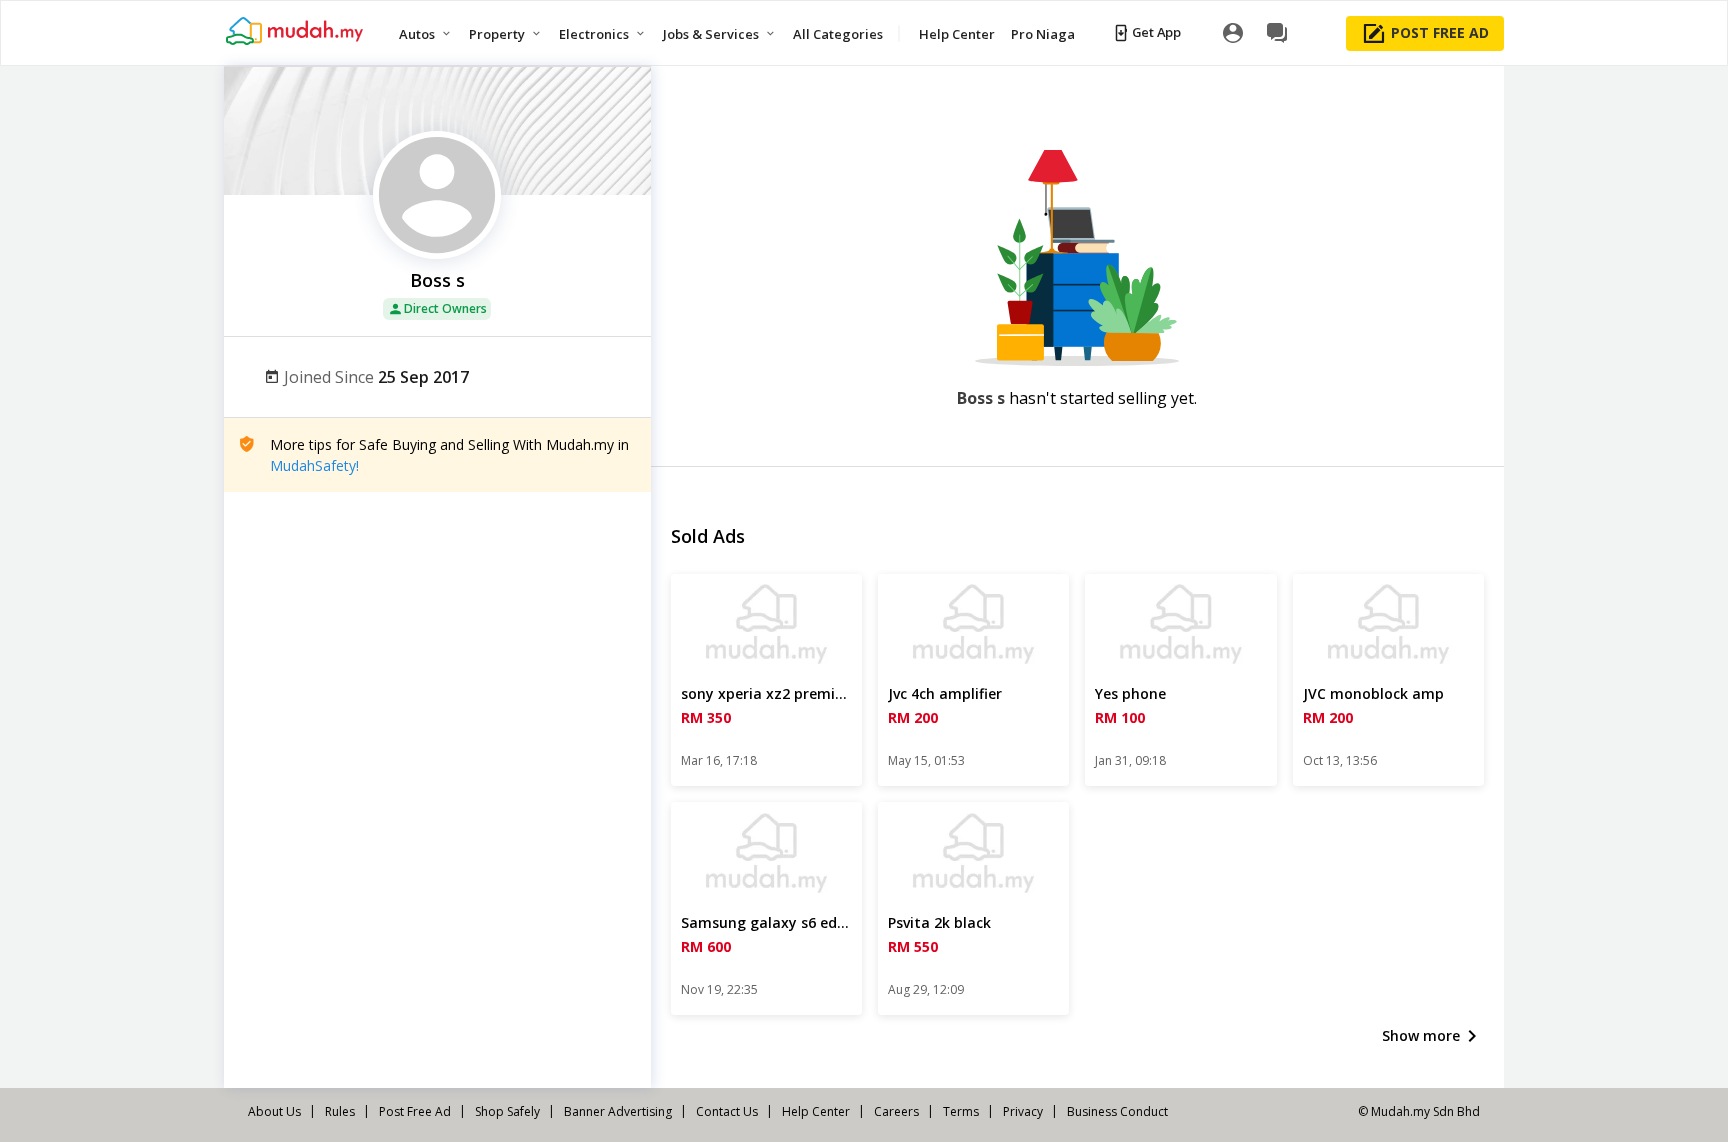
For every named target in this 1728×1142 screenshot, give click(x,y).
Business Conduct (1117, 1111)
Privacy (1023, 1111)
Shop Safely (507, 1111)
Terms (961, 1111)
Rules (340, 1111)
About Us (274, 1111)
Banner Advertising (618, 1111)
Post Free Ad (415, 1111)
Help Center (816, 1111)
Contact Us (727, 1111)
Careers (896, 1111)
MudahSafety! (314, 465)
